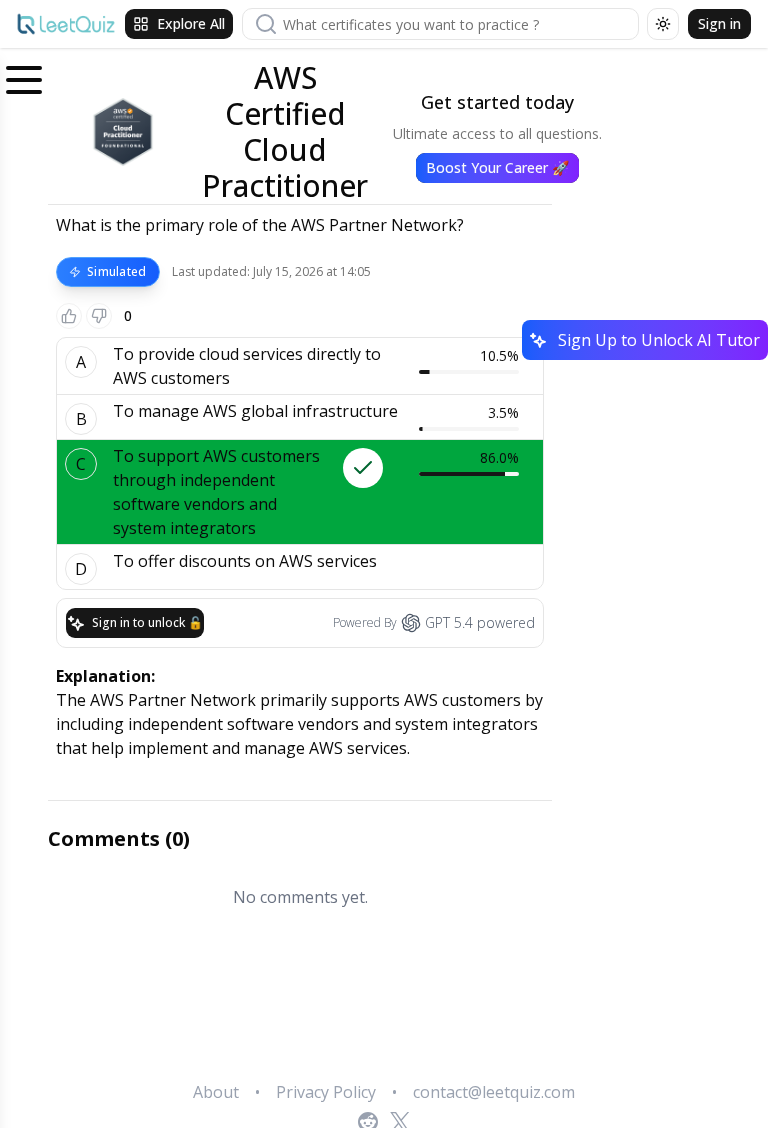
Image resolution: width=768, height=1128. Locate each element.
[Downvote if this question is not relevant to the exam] (99, 316)
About (216, 1092)
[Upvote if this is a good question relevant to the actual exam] (69, 316)
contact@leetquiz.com (494, 1092)
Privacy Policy (326, 1092)
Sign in (719, 23)
